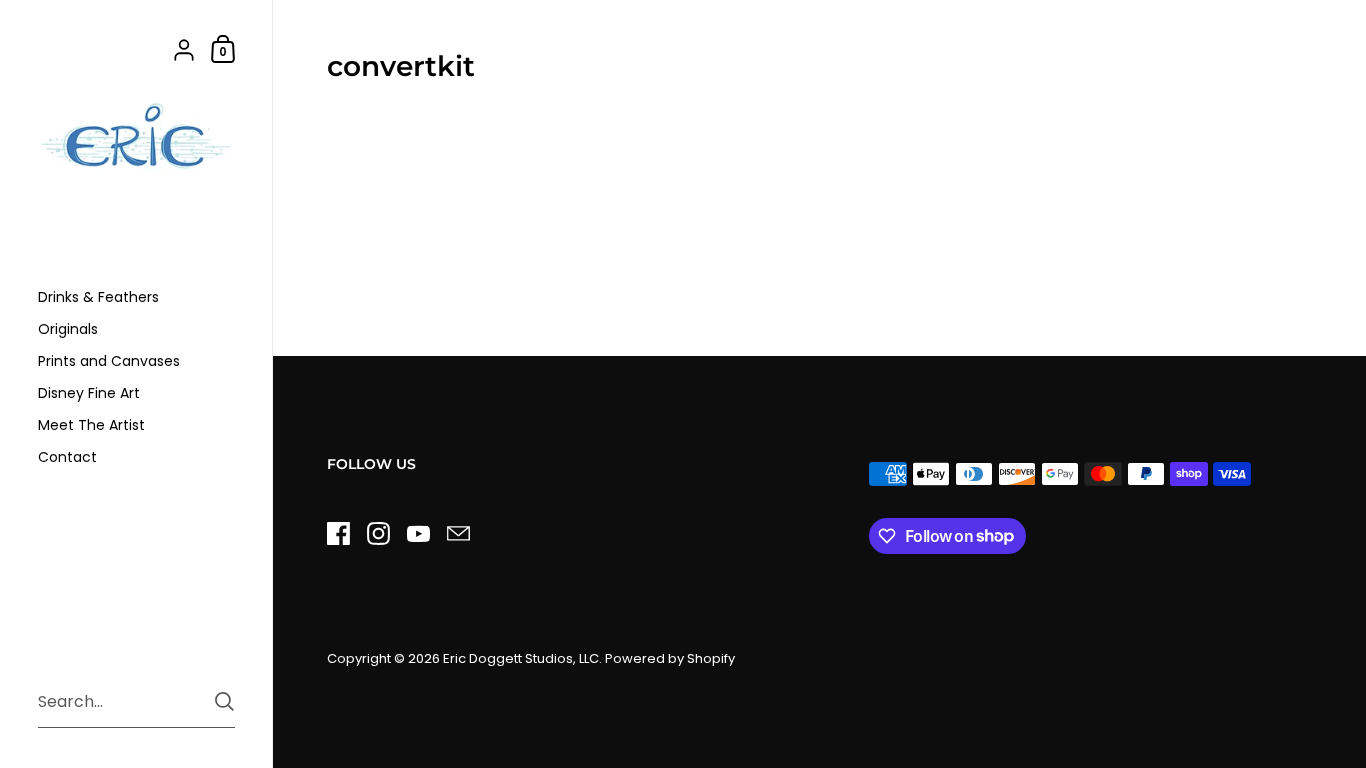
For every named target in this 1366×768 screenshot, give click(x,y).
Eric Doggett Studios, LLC (521, 658)
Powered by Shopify (670, 658)
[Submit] (224, 701)
